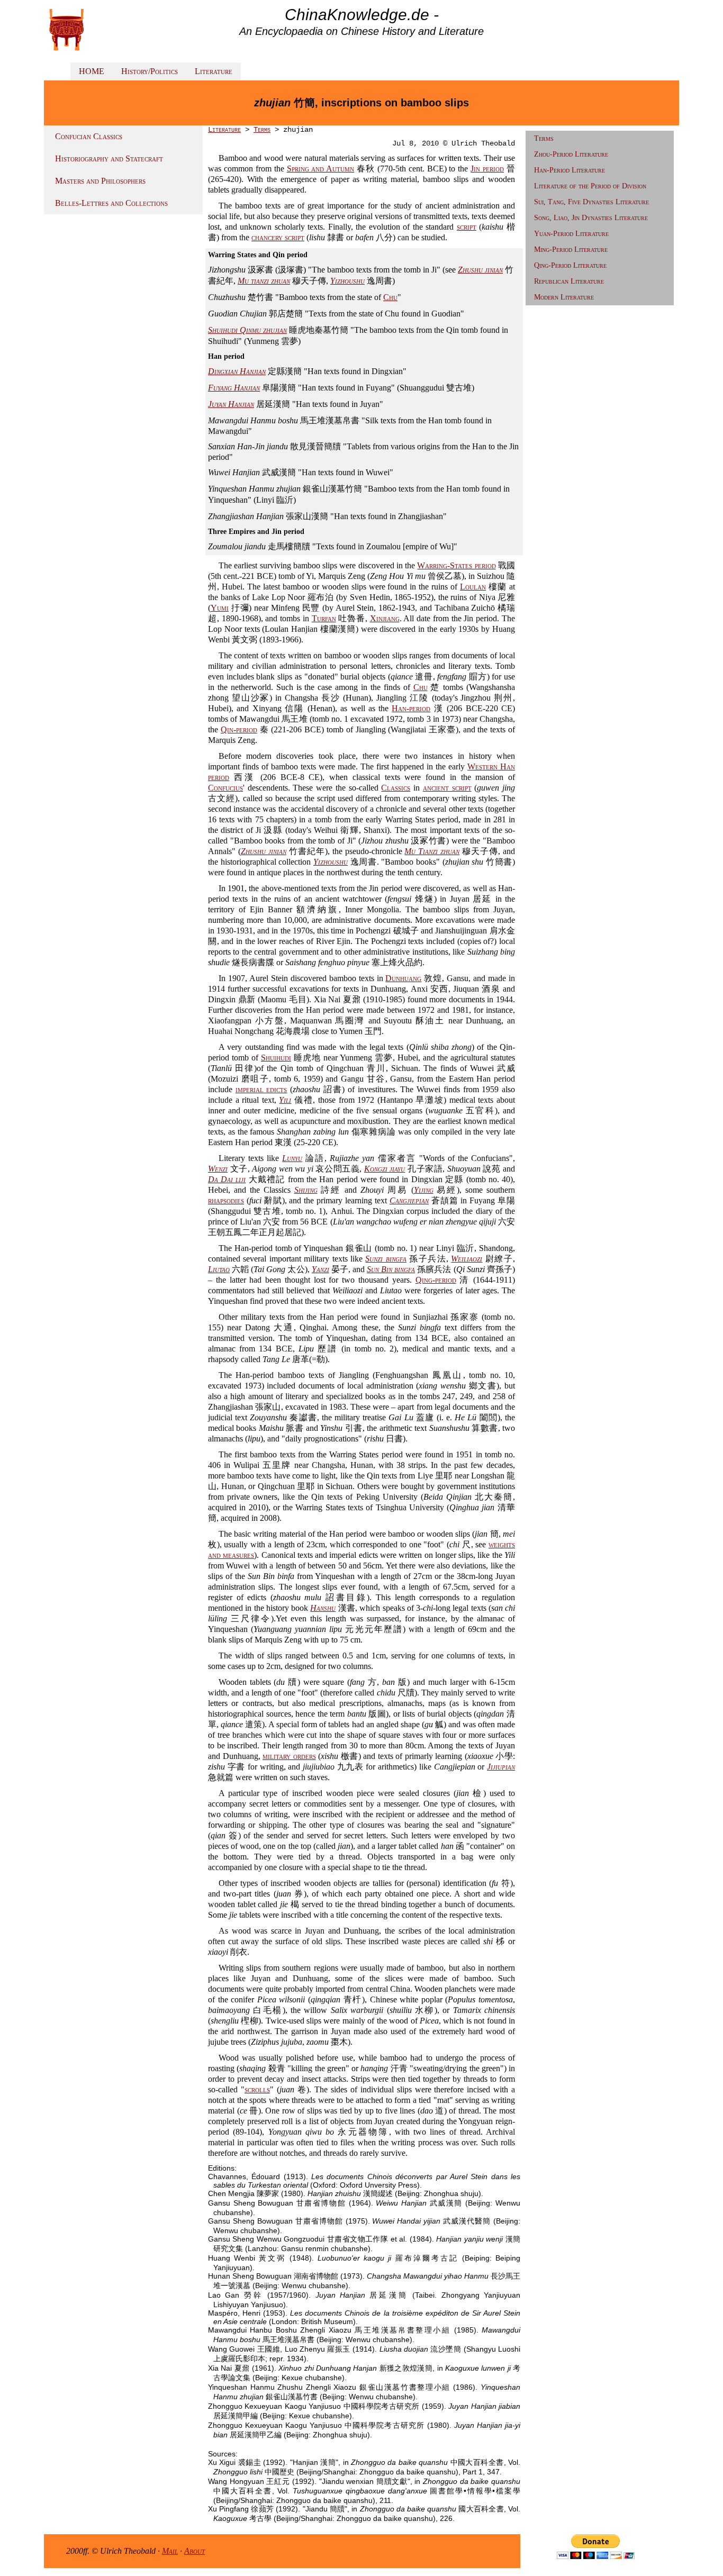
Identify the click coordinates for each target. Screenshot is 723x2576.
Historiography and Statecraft (109, 158)
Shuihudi (276, 1058)
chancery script (278, 237)
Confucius (225, 788)
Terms (262, 130)
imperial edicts (261, 1089)
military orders (289, 1756)
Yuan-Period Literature (571, 234)
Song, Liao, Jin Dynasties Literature (591, 218)
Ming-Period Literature (571, 250)
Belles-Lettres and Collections (111, 203)
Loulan (473, 587)
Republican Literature (569, 281)
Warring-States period (456, 565)
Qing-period (436, 1280)
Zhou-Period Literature (571, 154)
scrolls (257, 2089)
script (467, 227)
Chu (390, 297)
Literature (214, 71)
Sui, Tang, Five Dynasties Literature (591, 202)
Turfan (324, 618)
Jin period (487, 169)
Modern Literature (564, 297)
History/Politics (150, 71)
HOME (92, 71)
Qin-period (239, 729)
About (195, 2551)
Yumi (220, 608)
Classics (396, 788)
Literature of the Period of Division (590, 186)
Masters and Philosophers (100, 181)
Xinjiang (385, 618)
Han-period (411, 708)
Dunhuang (403, 978)
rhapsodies (226, 1200)
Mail (170, 2551)
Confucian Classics (89, 136)
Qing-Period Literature (570, 265)
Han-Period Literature (570, 170)
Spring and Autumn (321, 169)
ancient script (447, 788)
